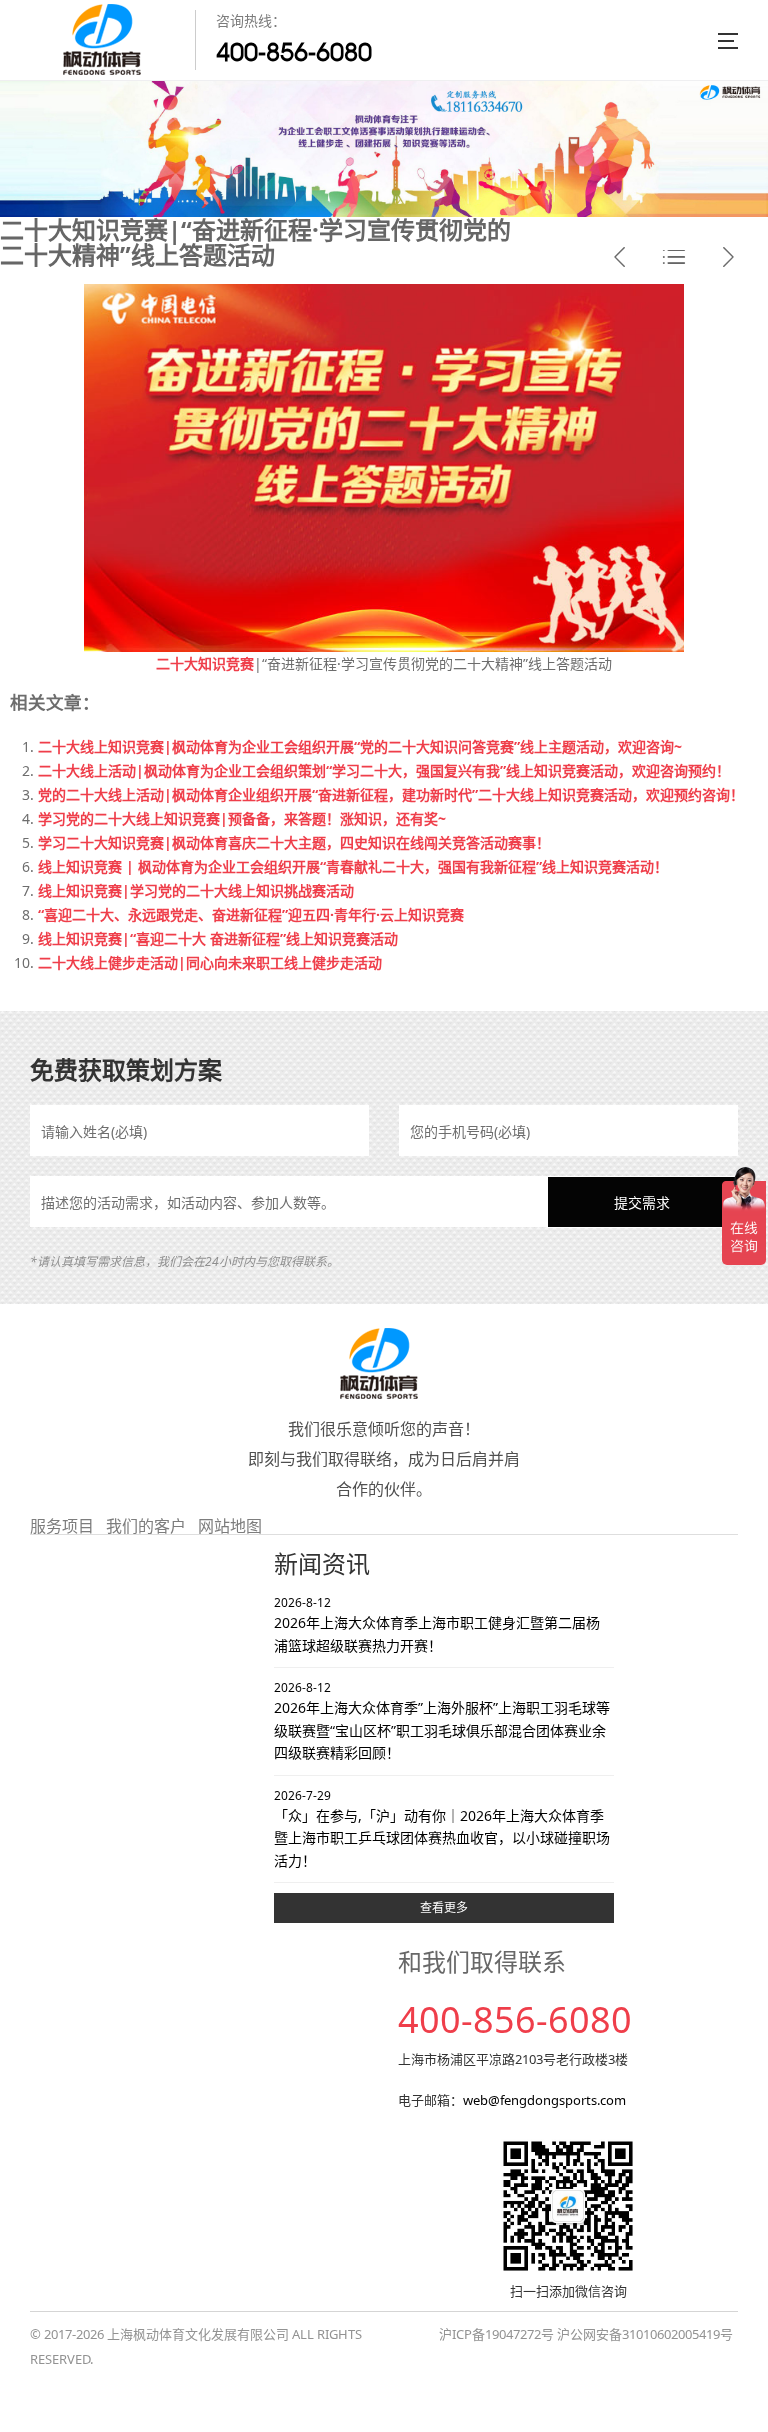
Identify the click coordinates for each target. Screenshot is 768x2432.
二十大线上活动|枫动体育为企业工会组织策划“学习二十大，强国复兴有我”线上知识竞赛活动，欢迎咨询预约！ (384, 770)
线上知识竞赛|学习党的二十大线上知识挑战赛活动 (196, 890)
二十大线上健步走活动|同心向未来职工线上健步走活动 (210, 962)
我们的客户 (146, 1526)
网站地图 (230, 1526)
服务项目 (62, 1526)
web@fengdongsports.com (544, 2100)
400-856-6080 (294, 52)
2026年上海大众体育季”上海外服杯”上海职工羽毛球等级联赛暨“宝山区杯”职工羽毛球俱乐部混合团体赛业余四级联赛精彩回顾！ (442, 1720)
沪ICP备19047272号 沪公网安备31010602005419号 (586, 2334)
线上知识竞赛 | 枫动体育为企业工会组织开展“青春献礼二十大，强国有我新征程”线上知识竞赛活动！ (353, 866)
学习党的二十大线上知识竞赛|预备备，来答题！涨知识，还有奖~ (242, 818)
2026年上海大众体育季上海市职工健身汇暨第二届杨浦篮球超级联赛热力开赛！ (437, 1624)
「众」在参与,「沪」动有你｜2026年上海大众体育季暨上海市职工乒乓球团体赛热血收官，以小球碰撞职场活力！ (442, 1828)
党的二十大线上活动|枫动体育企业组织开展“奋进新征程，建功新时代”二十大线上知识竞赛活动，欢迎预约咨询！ (391, 794)
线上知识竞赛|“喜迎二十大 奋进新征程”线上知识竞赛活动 (218, 938)
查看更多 (444, 1907)
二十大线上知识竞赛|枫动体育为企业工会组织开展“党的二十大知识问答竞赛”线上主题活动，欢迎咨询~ (360, 746)
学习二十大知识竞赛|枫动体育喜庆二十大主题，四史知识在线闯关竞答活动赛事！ (294, 842)
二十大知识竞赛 (205, 663)
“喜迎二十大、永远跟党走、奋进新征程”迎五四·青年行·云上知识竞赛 (251, 914)
